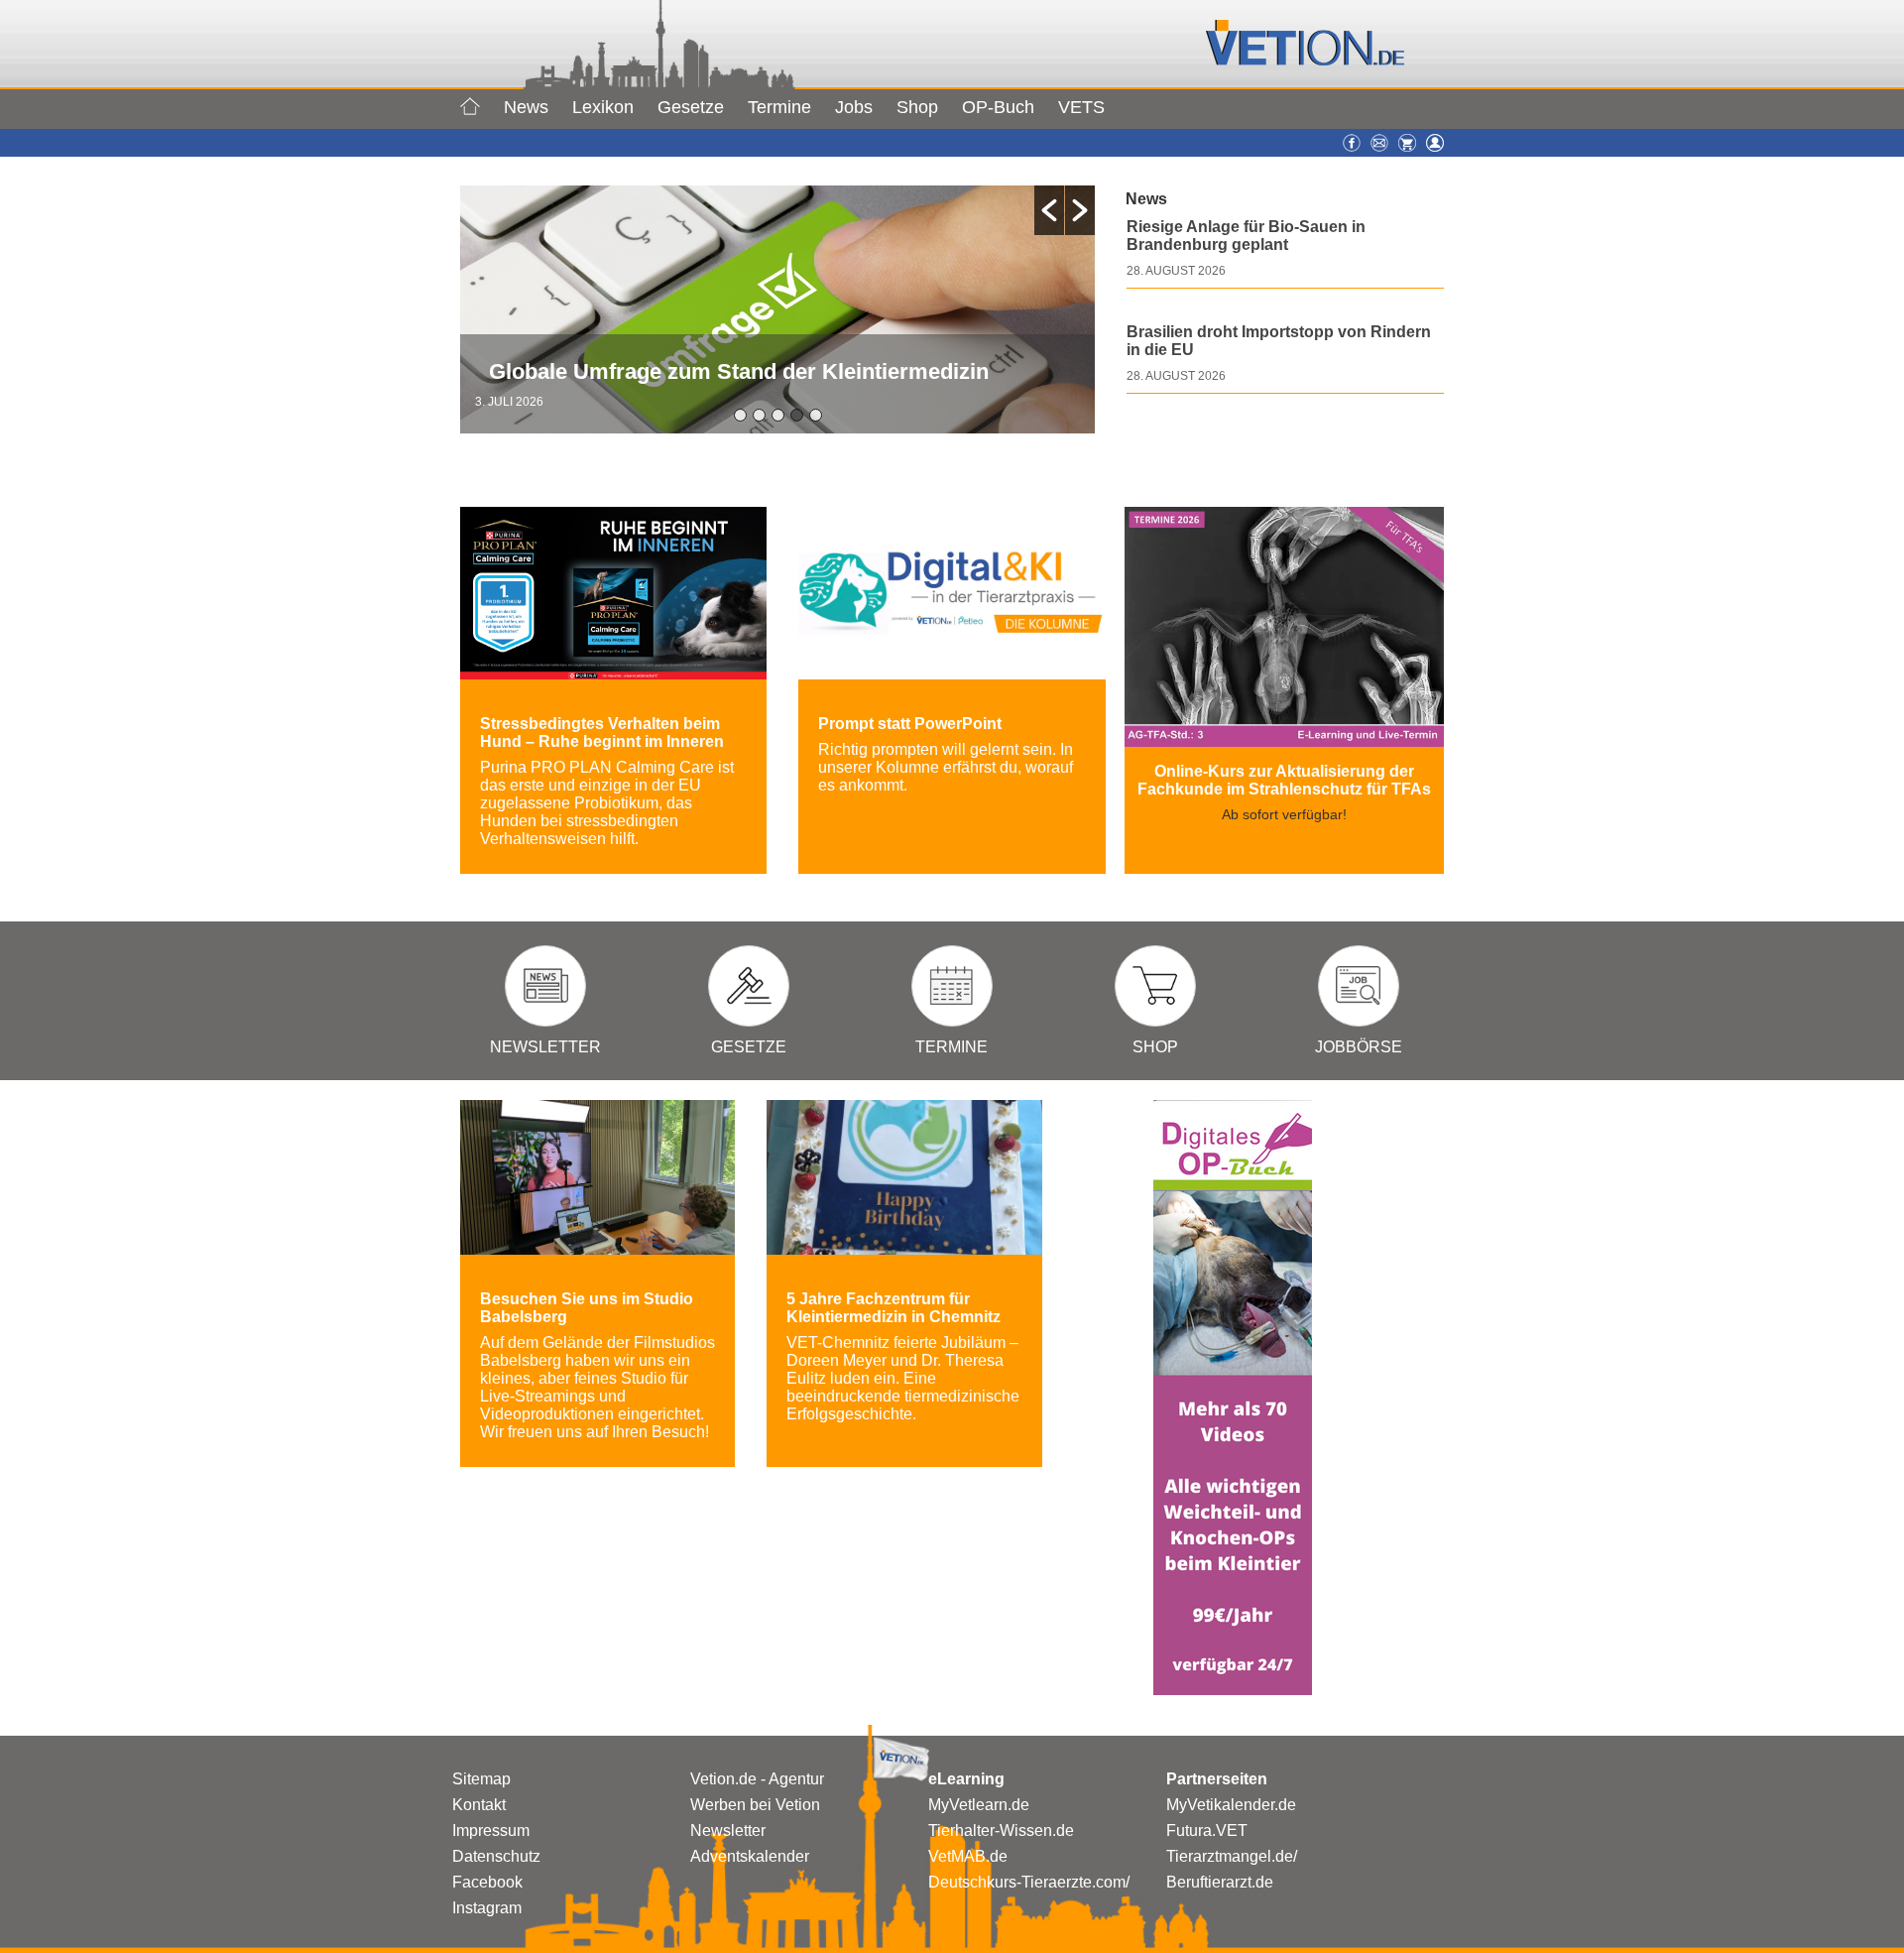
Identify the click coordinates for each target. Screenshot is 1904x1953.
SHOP (1155, 1047)
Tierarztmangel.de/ (1232, 1856)
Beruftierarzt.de (1220, 1882)
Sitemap (481, 1779)
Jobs (854, 107)
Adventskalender (750, 1856)
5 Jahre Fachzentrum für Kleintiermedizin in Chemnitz (893, 1308)
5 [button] (816, 415)
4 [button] (797, 415)
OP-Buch (998, 107)
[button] (1049, 210)
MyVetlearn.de (979, 1805)
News (526, 107)
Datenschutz (496, 1856)
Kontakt (479, 1805)
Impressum (491, 1831)
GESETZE (749, 1047)
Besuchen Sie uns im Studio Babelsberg (587, 1308)
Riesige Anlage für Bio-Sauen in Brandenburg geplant (1246, 236)
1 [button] (740, 415)
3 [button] (778, 415)
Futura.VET (1207, 1831)
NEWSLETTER (545, 1047)
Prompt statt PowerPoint (910, 724)
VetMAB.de (968, 1856)
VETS (1081, 107)
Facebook (487, 1882)
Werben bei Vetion (755, 1805)
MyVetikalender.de (1231, 1805)
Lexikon (603, 107)
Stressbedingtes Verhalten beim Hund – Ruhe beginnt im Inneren (602, 732)
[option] (777, 309)
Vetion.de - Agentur (757, 1779)
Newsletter (728, 1831)
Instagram (487, 1908)
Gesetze (691, 107)
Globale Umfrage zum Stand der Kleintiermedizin (739, 371)
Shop (917, 107)
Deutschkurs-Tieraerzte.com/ (1029, 1882)
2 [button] (759, 415)
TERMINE (952, 1047)
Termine (779, 107)
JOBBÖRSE (1359, 1047)
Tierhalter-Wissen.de (1001, 1831)
